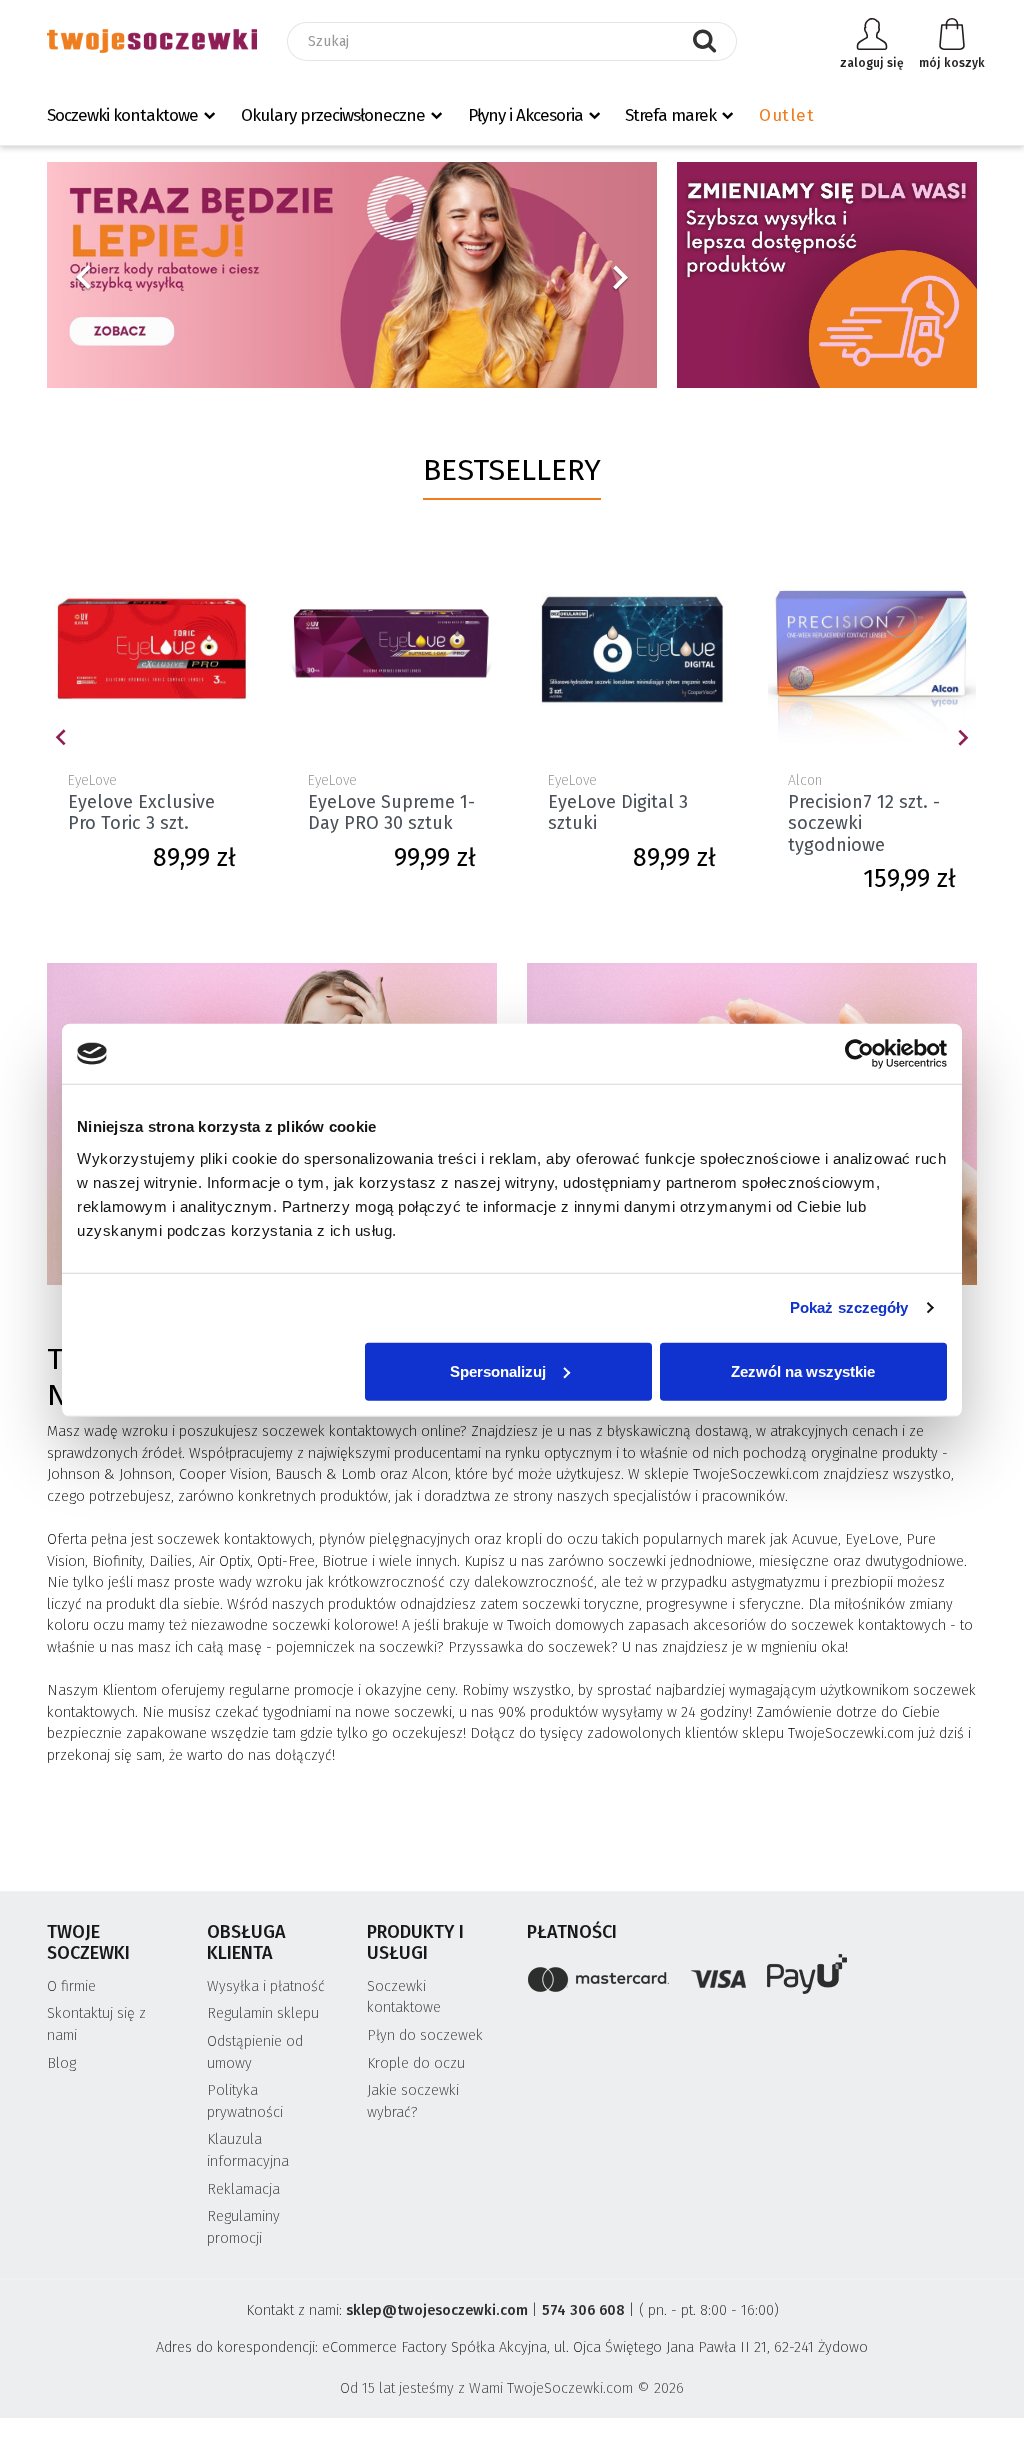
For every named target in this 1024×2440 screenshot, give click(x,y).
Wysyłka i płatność (266, 1986)
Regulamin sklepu (263, 2013)
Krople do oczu (416, 2063)
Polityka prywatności (245, 2101)
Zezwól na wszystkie (803, 1370)
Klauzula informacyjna (248, 2150)
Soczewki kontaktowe (122, 115)
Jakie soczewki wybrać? (413, 2101)
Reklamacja (243, 2189)
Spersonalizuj (498, 1370)
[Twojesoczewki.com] (152, 42)
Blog (61, 2063)
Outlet (786, 115)
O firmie (71, 1986)
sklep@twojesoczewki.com (437, 2310)
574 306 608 (583, 2310)
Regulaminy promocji (243, 2227)
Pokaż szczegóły (849, 1307)
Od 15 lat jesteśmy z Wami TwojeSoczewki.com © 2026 (512, 2388)
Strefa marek (670, 115)
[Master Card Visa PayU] (752, 1977)
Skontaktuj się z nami (96, 2024)
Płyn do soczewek (425, 2035)
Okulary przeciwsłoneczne (333, 115)
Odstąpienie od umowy (255, 2052)
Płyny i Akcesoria (525, 115)
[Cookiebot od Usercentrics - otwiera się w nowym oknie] (859, 1054)
